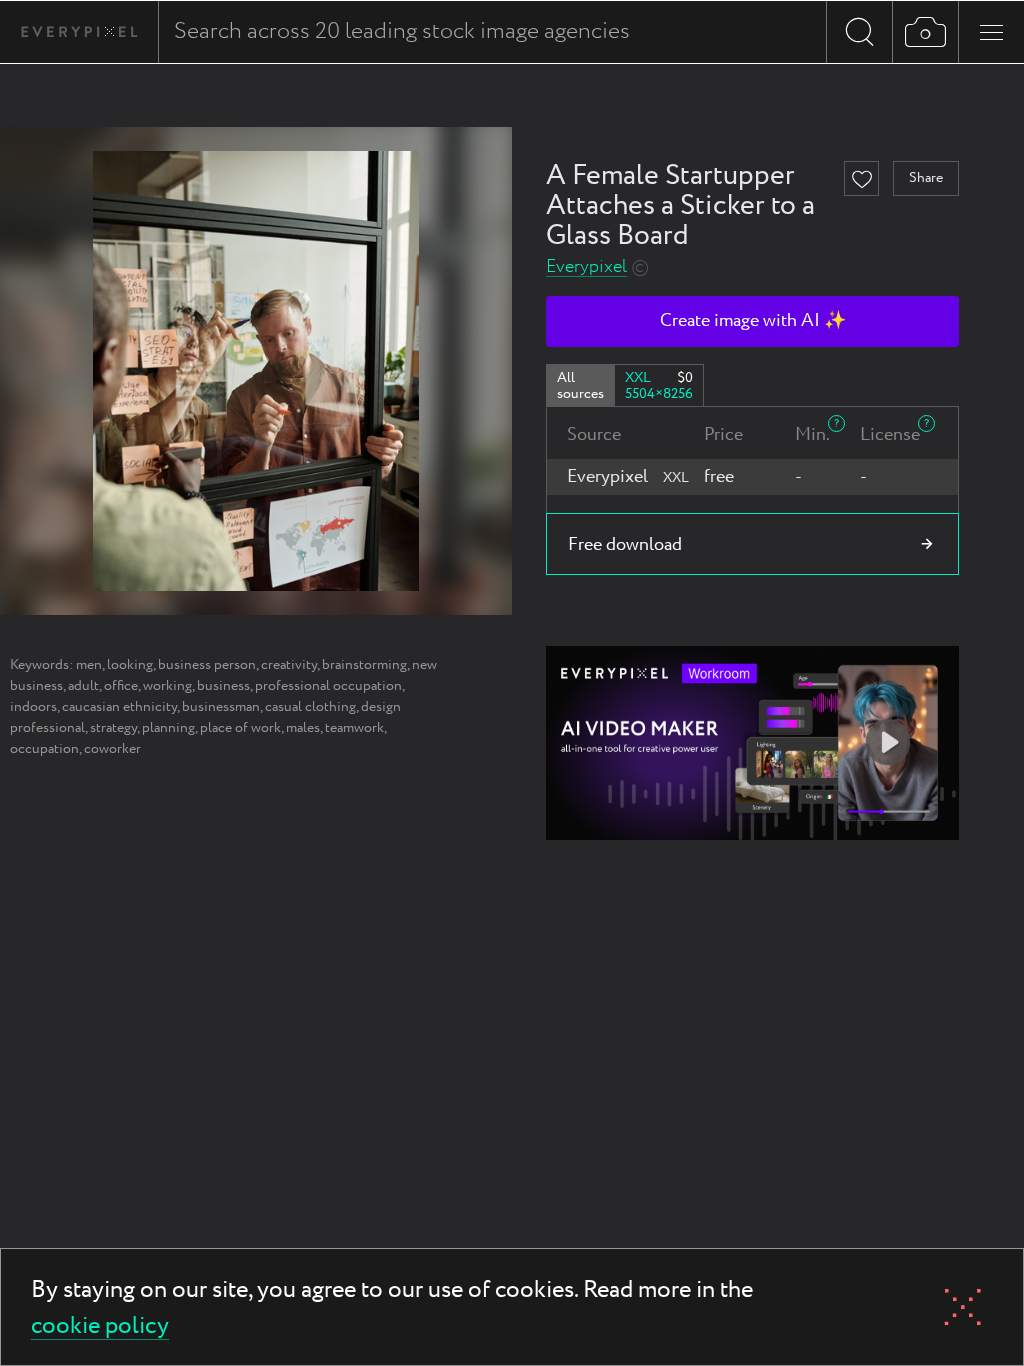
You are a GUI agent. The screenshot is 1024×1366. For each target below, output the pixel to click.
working (167, 686)
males (303, 728)
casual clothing (310, 707)
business (223, 686)
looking (130, 665)
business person (207, 665)
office (121, 686)
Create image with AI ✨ (753, 321)
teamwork (354, 728)
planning (168, 728)
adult (83, 686)
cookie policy (100, 1327)
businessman (221, 707)
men (89, 665)
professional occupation (328, 686)
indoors (33, 707)
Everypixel (586, 267)
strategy (113, 728)
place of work (240, 728)
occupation (44, 749)
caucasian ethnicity (119, 707)
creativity (289, 665)
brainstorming (364, 665)
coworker (112, 749)
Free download (625, 545)
